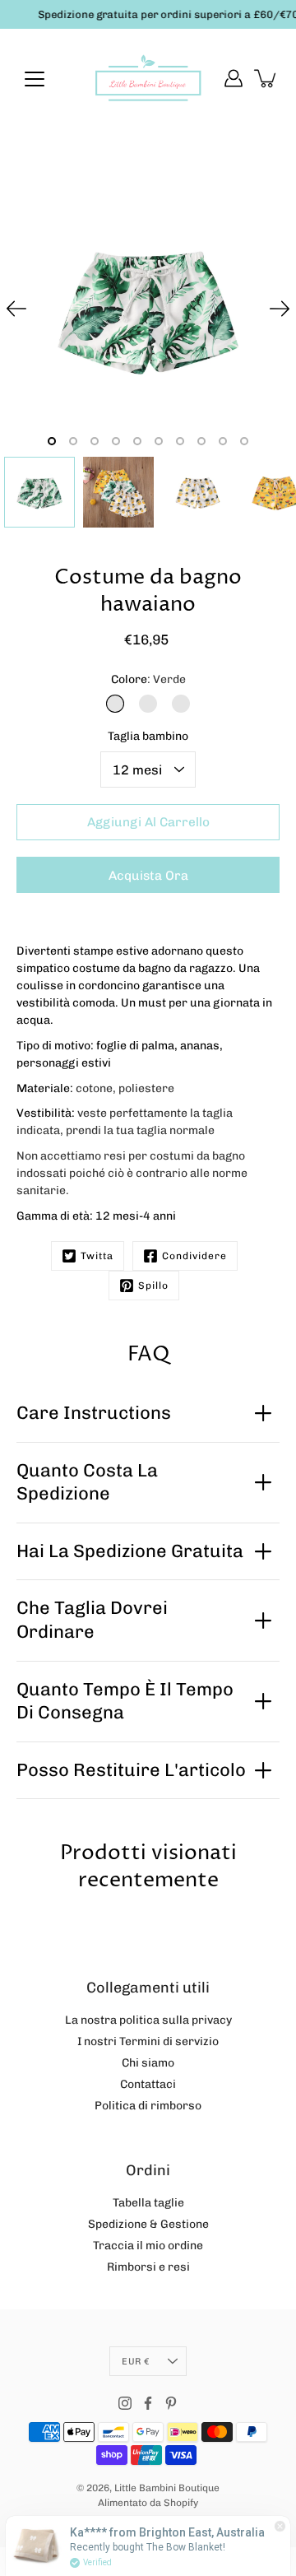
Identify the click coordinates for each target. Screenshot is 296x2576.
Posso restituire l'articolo (131, 1770)
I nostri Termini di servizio (148, 2041)
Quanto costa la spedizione (87, 1482)
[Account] (234, 78)
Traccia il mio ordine (148, 2246)
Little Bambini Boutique (167, 2488)
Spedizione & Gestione (148, 2224)
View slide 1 (52, 441)
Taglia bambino (148, 736)
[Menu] (35, 79)
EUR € (135, 2361)
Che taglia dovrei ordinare (92, 1620)
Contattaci (148, 2084)
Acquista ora (148, 876)
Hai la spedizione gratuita (130, 1551)
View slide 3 (95, 441)
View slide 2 (73, 441)
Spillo (153, 1286)
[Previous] (16, 309)
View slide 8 (201, 441)
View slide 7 (180, 441)
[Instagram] (125, 2403)
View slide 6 (159, 441)
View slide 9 (223, 441)
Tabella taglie (148, 2203)
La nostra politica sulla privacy (148, 2020)
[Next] (280, 309)
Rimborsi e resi (148, 2267)
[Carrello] (266, 78)
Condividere (194, 1256)
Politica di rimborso (148, 2106)
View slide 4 (116, 441)
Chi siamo (148, 2063)
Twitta (97, 1256)
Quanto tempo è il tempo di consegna (125, 1701)
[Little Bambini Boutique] (148, 78)
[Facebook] (148, 2403)
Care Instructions (94, 1413)
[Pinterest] (171, 2403)
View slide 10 (244, 441)
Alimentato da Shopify (148, 2503)
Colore (148, 679)
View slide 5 (137, 441)
